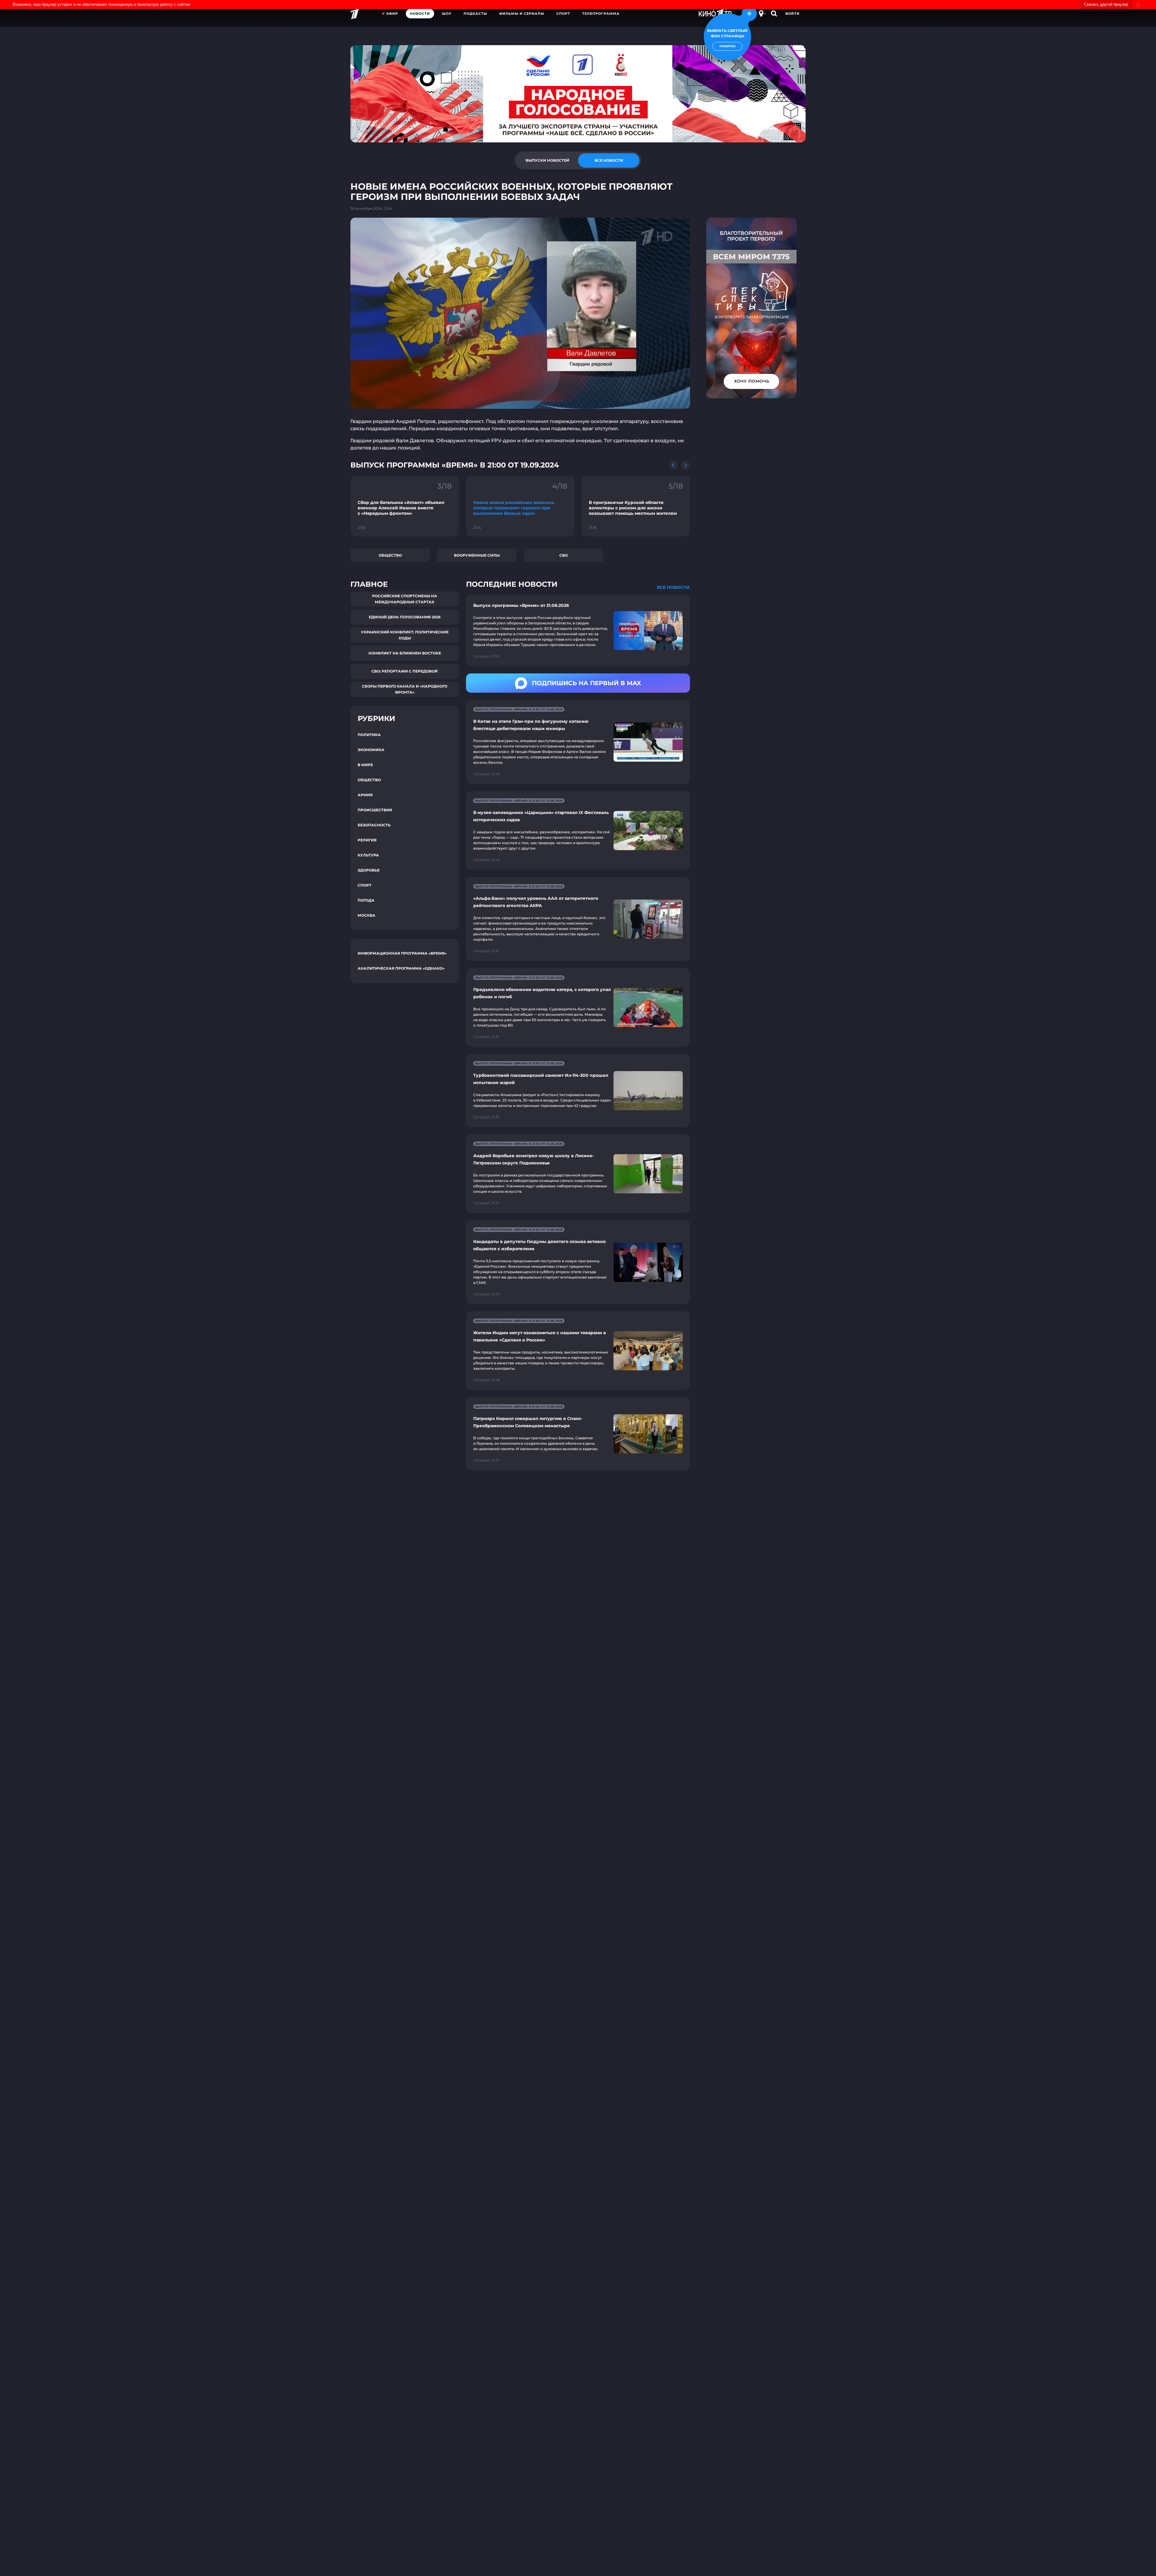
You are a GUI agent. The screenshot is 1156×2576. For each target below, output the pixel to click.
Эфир (392, 14)
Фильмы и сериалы (522, 14)
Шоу (447, 14)
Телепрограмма (601, 14)
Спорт (563, 14)
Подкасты (475, 14)
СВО (564, 555)
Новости (420, 14)
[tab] (547, 160)
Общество (390, 555)
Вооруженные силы (477, 555)
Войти (792, 14)
